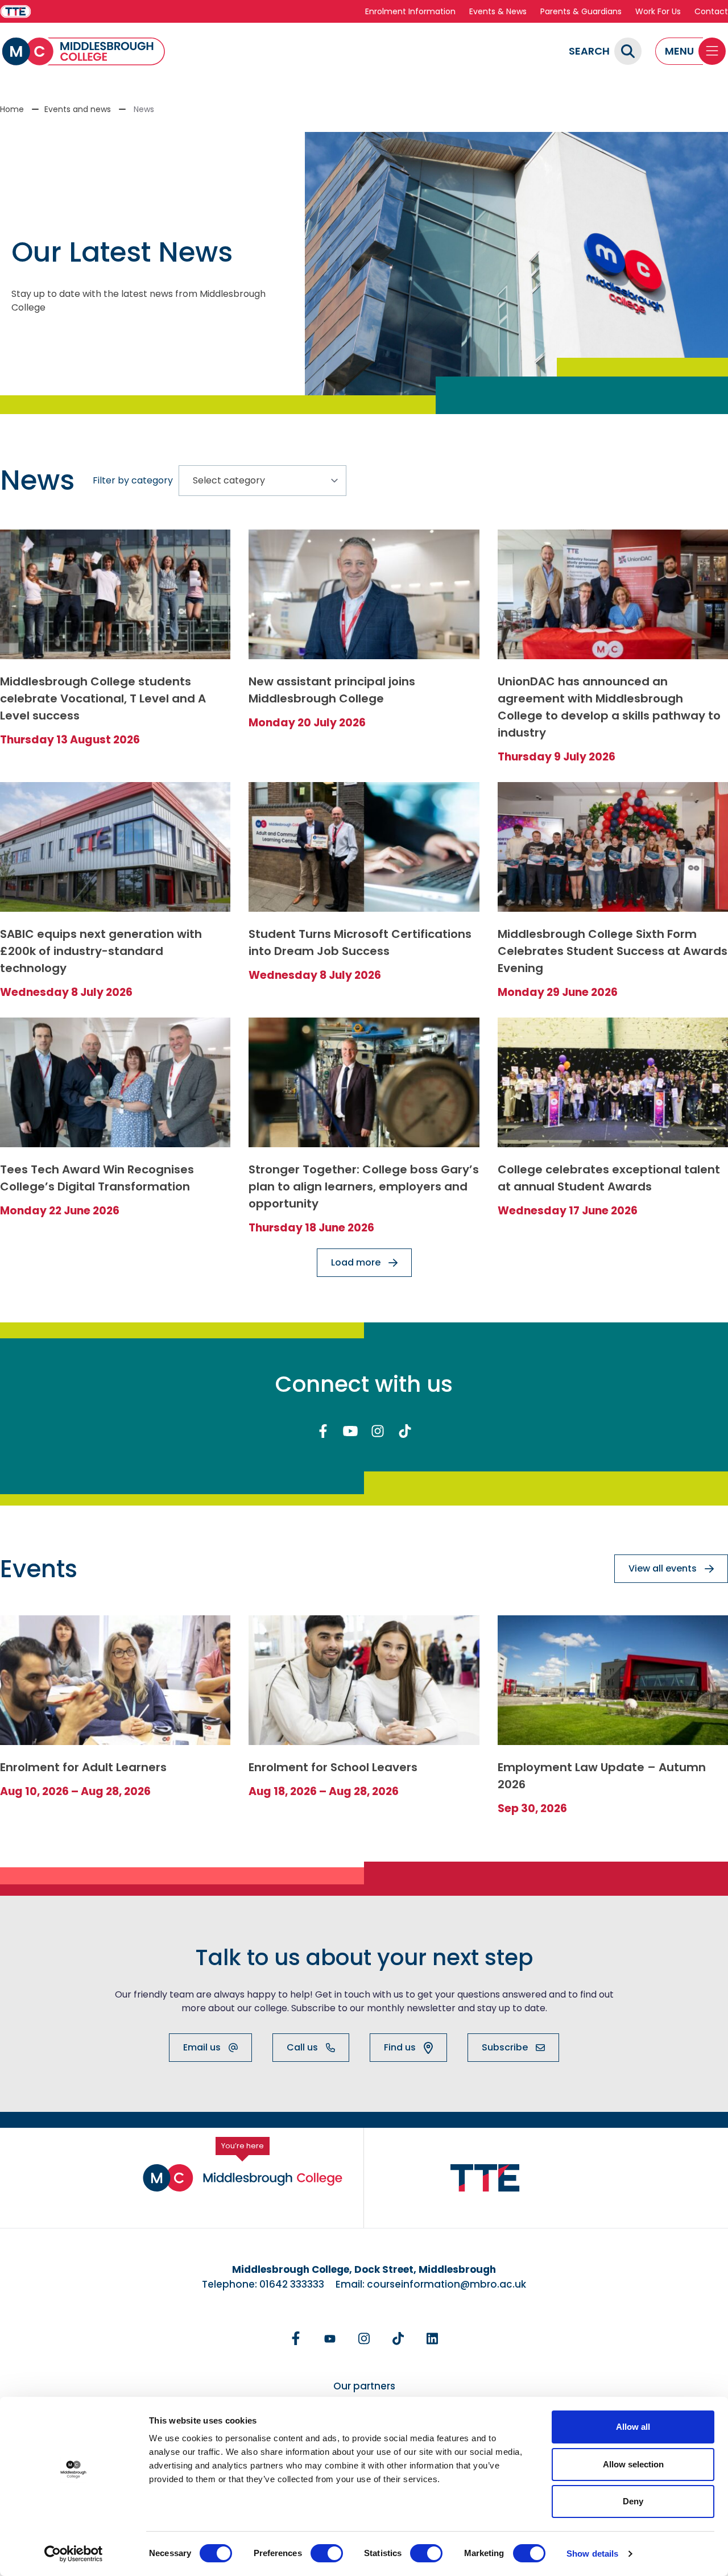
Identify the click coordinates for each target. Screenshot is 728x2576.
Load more (356, 1262)
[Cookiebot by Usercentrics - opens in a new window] (74, 2554)
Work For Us (658, 11)
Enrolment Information (410, 11)
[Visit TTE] (16, 12)
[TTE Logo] (485, 2178)
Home (12, 109)
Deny (633, 2501)
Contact (711, 11)
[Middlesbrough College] (84, 51)
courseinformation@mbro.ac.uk (446, 2284)
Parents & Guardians (581, 11)
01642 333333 (292, 2284)
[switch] (327, 2553)
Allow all (633, 2427)
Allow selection (633, 2464)
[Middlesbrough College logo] (243, 2178)
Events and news (78, 109)
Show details (592, 2554)
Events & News (498, 11)
